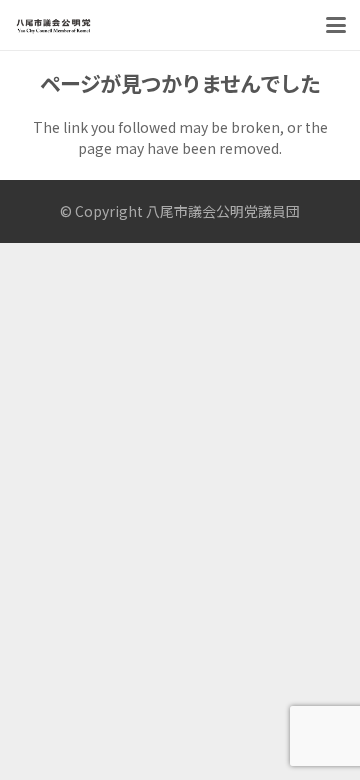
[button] (336, 25)
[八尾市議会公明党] (53, 25)
